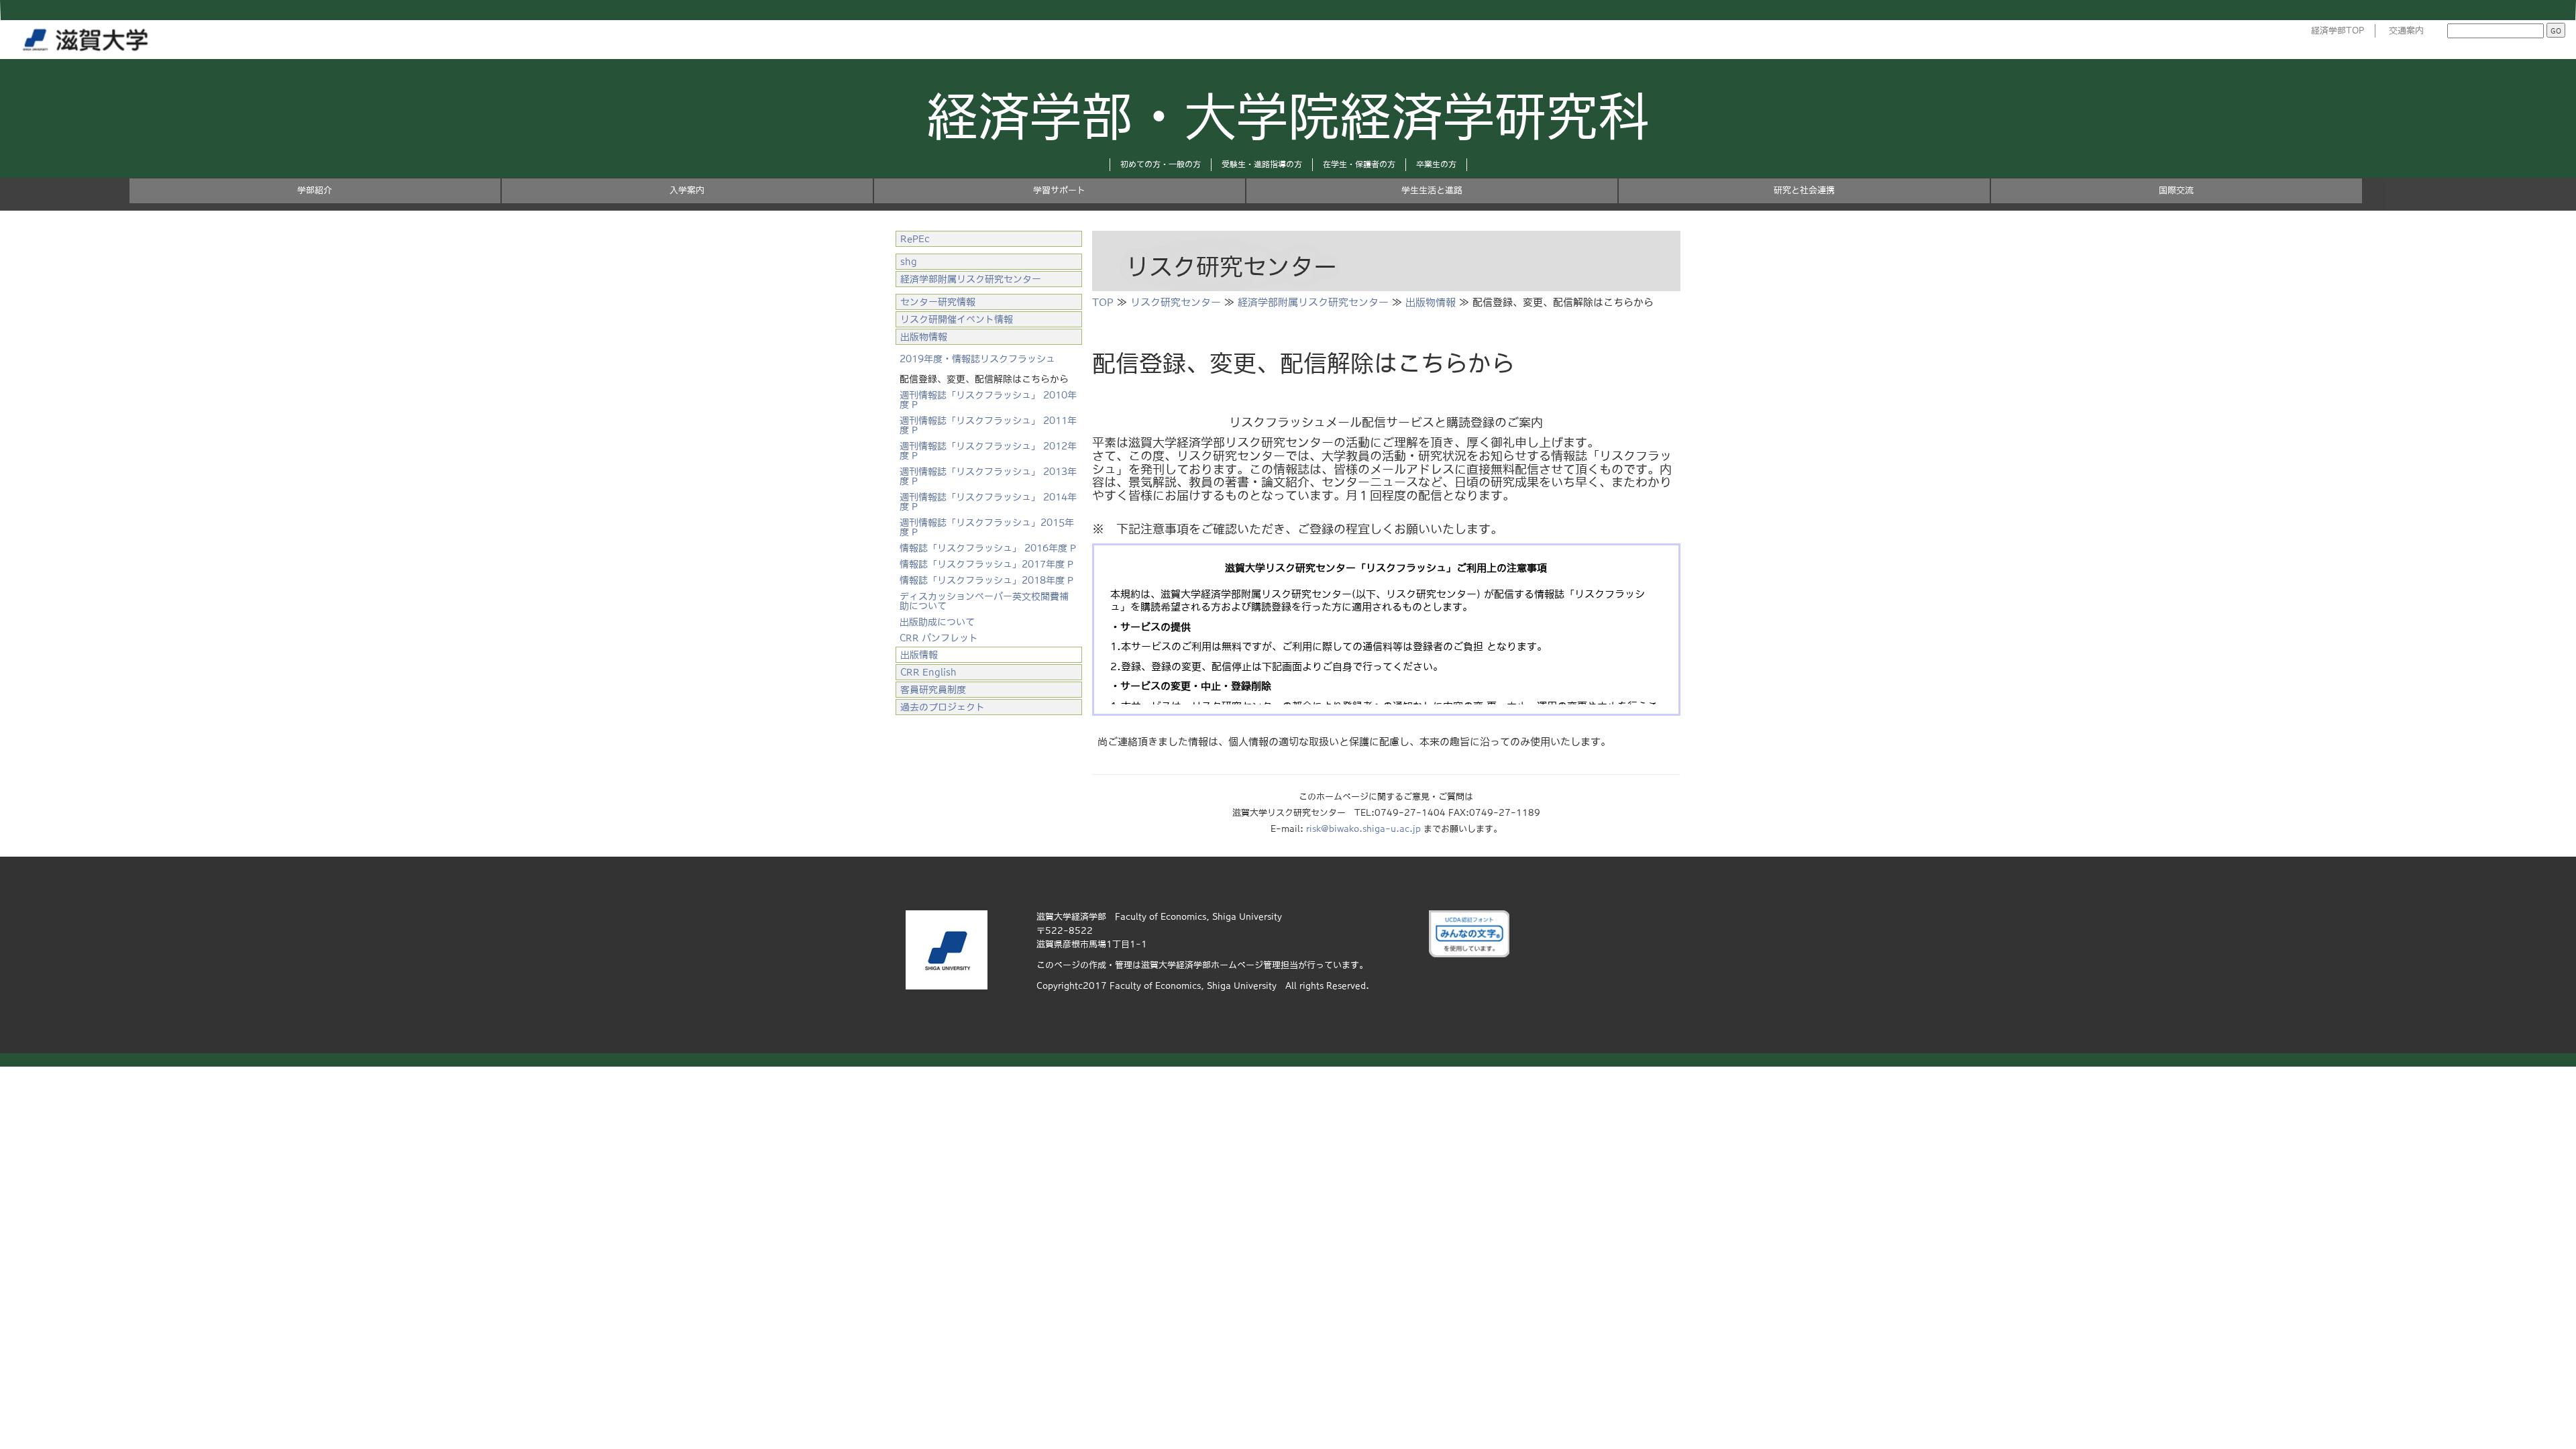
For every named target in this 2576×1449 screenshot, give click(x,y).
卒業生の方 (1436, 164)
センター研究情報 (938, 302)
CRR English (928, 672)
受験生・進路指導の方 (1262, 164)
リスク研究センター (1176, 302)
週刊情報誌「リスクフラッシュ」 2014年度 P (988, 502)
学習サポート (1059, 190)
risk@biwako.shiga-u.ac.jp (1363, 829)
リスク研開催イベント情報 (957, 319)
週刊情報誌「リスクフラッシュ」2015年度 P (987, 527)
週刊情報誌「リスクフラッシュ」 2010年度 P (988, 400)
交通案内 (2406, 31)
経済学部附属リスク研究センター (1313, 302)
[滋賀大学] (88, 37)
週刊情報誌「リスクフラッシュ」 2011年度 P (988, 425)
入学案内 (687, 190)
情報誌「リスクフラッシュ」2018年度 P (986, 580)
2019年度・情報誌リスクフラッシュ (977, 359)
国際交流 (2176, 190)
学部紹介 (315, 190)
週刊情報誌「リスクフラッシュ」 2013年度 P (988, 476)
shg (909, 262)
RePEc (915, 239)
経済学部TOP (2338, 31)
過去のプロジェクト (943, 707)
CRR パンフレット (939, 638)
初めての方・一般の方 (1161, 164)
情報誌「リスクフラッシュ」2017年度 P (986, 564)
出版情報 (919, 655)
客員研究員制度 (933, 690)
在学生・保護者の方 (1359, 164)
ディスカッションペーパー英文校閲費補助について (984, 601)
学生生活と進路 (1432, 190)
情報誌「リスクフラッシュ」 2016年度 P (988, 548)
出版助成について (937, 622)
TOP (1103, 302)
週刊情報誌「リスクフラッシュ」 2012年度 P (988, 451)
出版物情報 (1431, 302)
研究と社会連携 (1804, 190)
